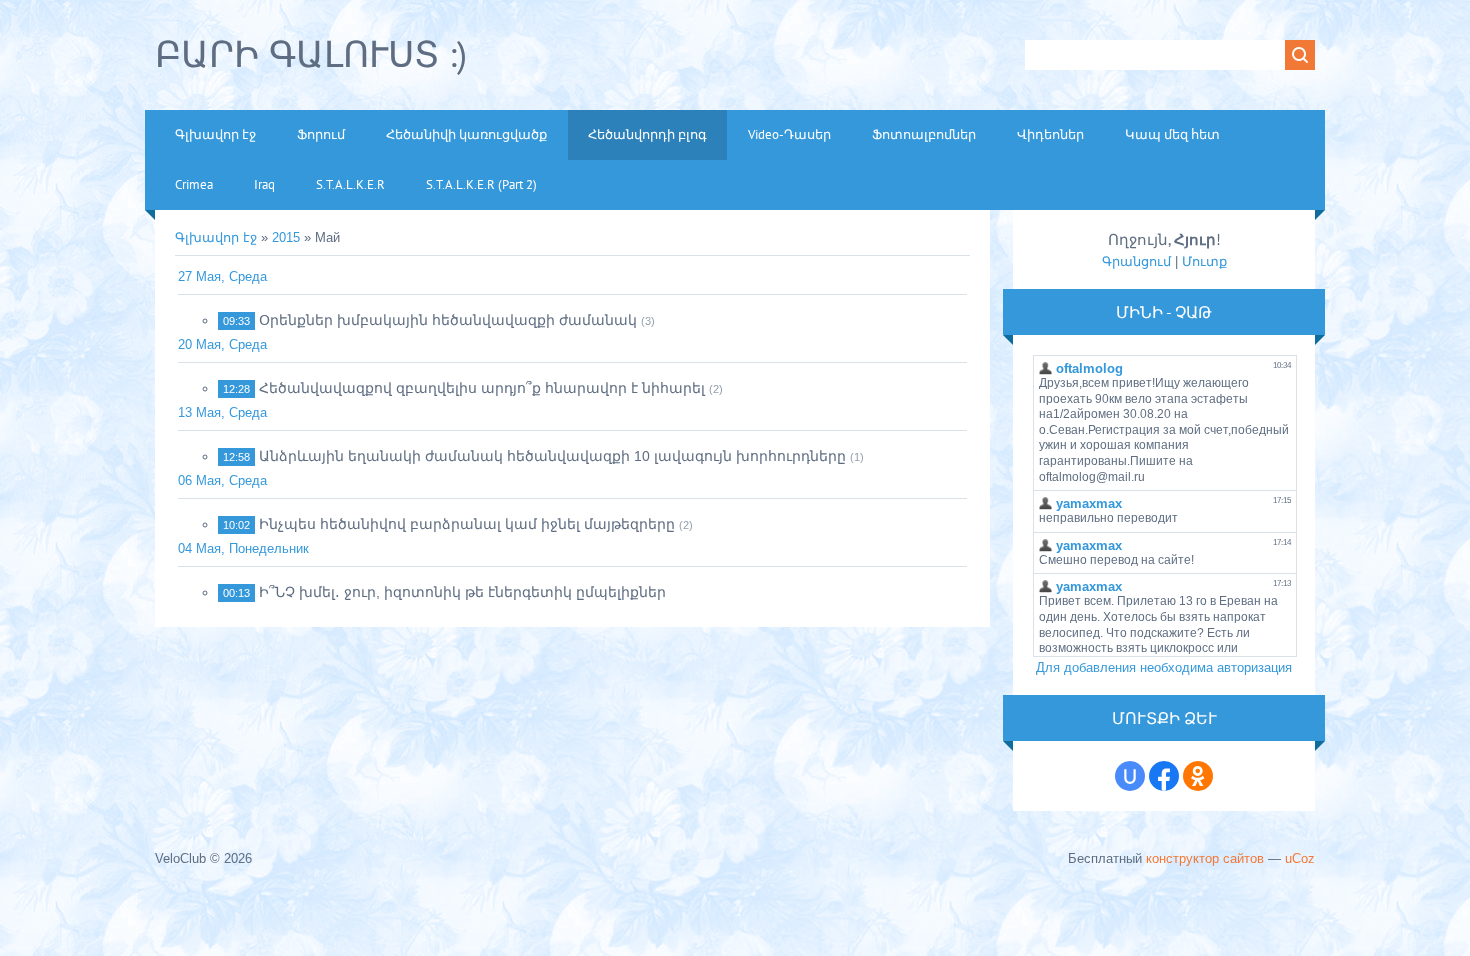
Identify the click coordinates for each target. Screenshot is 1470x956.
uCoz (1300, 858)
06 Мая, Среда (222, 480)
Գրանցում (1136, 261)
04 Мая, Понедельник (243, 548)
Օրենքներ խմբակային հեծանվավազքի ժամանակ (448, 320)
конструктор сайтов (1205, 858)
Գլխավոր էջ (216, 237)
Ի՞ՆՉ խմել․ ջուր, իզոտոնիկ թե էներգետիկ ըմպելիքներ (462, 592)
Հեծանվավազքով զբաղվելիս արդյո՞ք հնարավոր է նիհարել (482, 388)
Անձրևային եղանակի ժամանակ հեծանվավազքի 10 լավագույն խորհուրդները (552, 456)
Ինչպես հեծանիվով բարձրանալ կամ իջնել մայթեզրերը (467, 524)
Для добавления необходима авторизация (1164, 667)
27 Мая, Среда (222, 276)
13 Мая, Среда (222, 412)
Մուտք (1204, 261)
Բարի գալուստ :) (311, 53)
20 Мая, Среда (222, 344)
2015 (286, 237)
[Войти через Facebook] (1164, 776)
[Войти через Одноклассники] (1198, 776)
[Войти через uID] (1130, 776)
